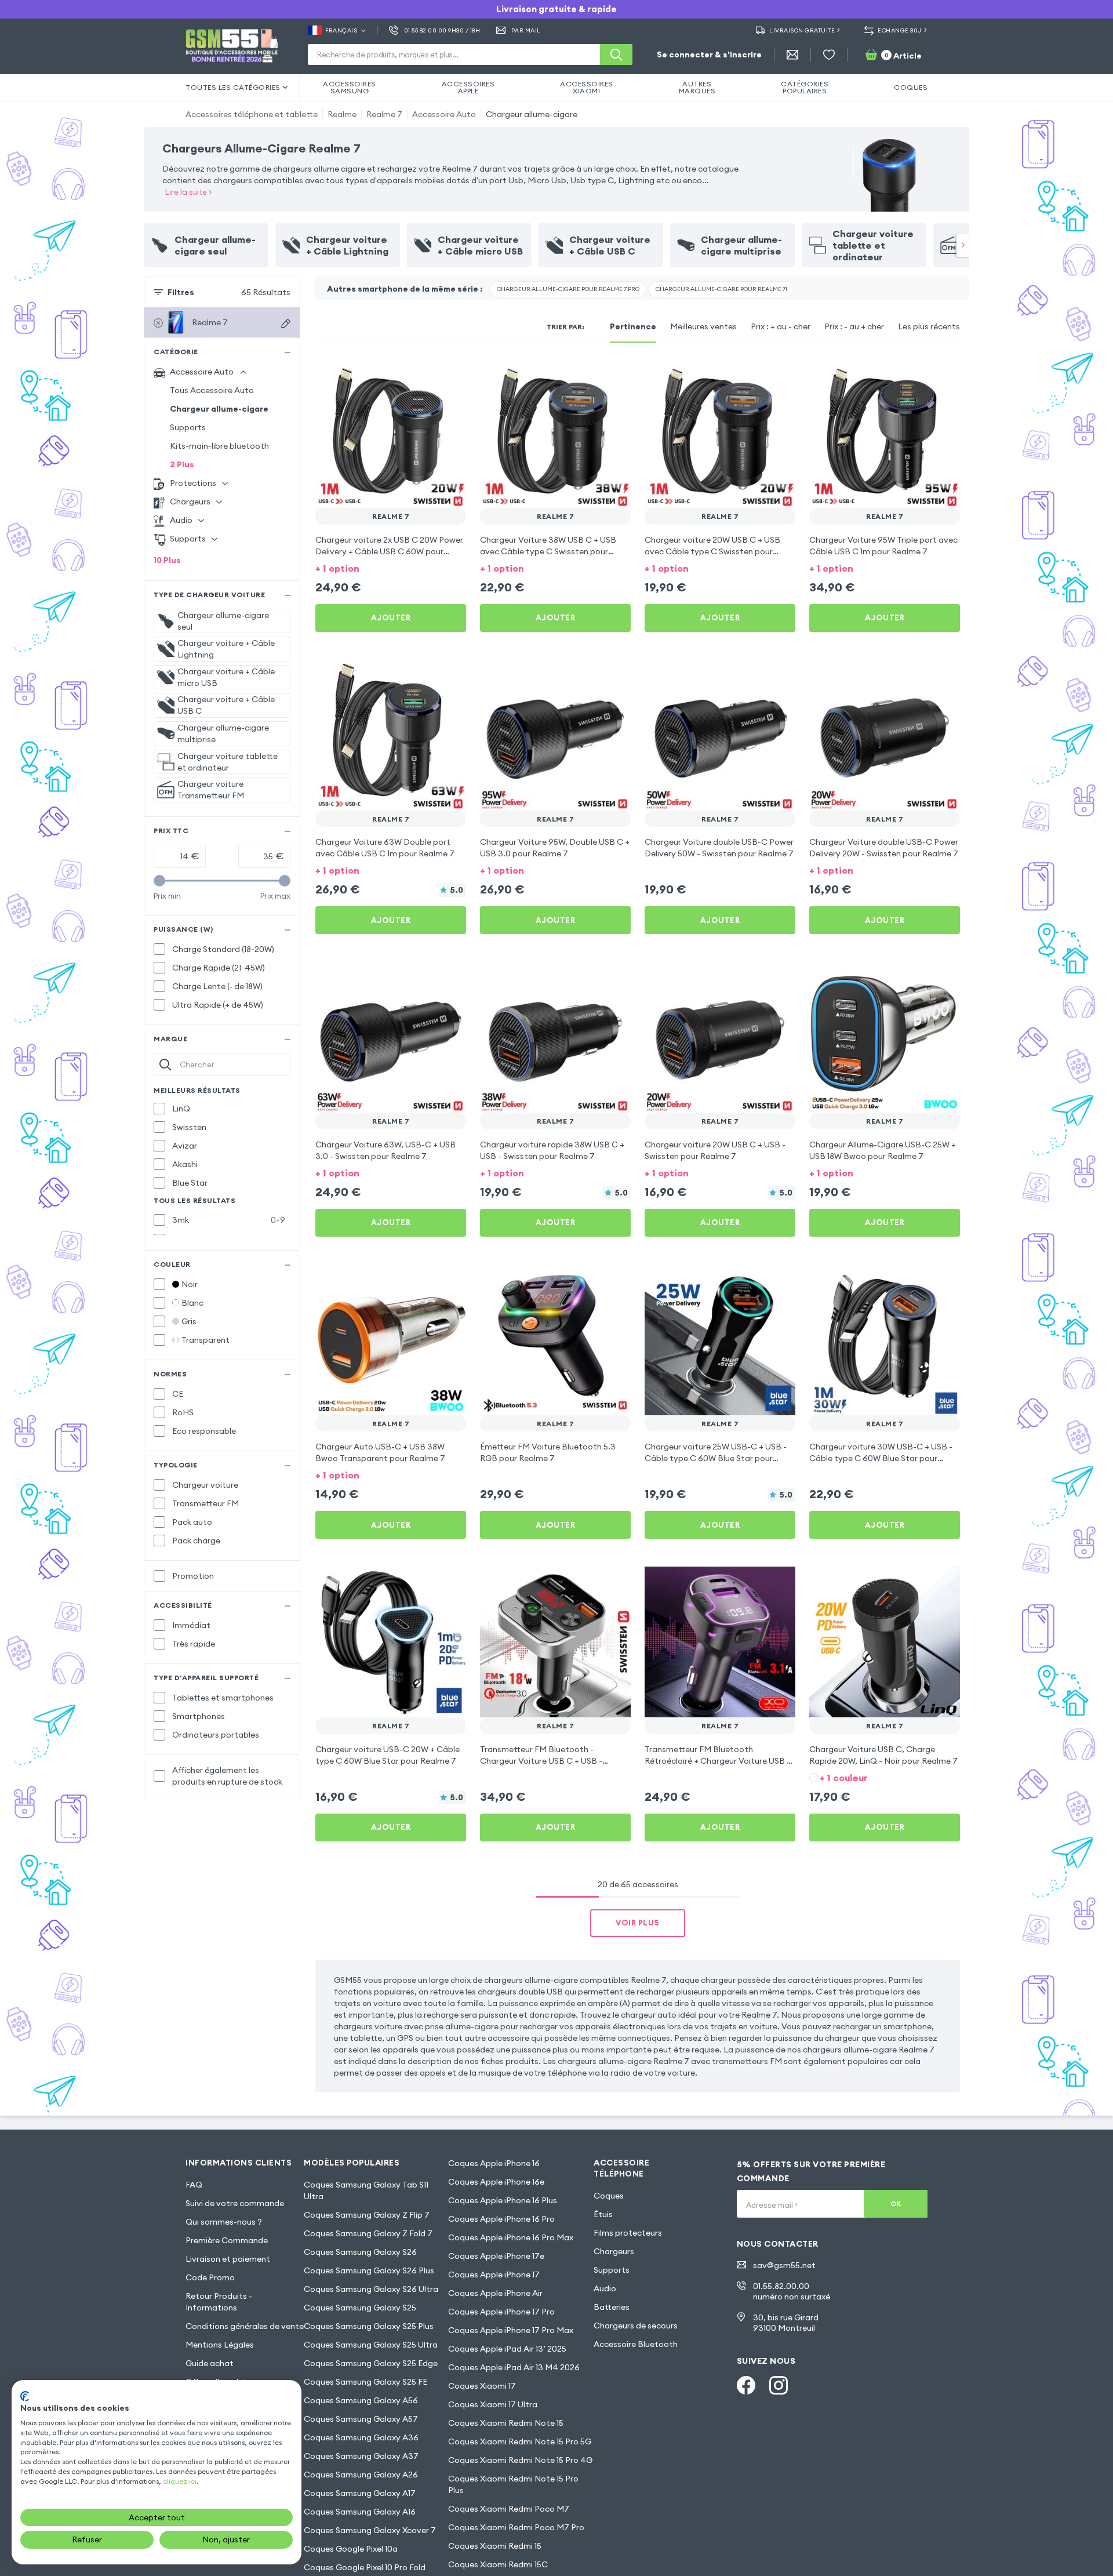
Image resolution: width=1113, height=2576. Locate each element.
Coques (609, 2196)
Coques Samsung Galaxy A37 (361, 2456)
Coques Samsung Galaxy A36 (361, 2437)
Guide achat (210, 2363)
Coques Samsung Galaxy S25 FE (365, 2382)
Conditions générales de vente (245, 2326)
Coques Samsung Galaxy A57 (361, 2419)
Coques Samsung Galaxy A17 (360, 2493)
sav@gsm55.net (784, 2265)
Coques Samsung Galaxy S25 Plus (369, 2326)
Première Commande (227, 2240)
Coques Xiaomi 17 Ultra (493, 2404)
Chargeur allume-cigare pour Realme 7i (721, 289)
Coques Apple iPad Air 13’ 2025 (507, 2349)
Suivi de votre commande (235, 2203)
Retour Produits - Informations (219, 2302)
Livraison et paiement (228, 2259)
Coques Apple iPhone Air (495, 2293)
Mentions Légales (220, 2345)
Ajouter (391, 617)
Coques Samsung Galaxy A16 (360, 2512)
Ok (896, 2203)
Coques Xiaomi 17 (482, 2386)
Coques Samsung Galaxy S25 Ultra (371, 2345)
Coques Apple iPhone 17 (494, 2275)
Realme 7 (384, 114)
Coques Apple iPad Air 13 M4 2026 (514, 2367)
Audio (605, 2288)
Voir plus (638, 1923)
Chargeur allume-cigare (532, 114)
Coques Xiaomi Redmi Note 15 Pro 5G (520, 2441)
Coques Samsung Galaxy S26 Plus (369, 2270)
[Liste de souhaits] (829, 55)
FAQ (194, 2185)
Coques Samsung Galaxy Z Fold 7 (368, 2233)
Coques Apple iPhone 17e (496, 2256)
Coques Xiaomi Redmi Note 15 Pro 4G (520, 2460)
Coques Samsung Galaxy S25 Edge (371, 2363)
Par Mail (526, 30)
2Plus (182, 464)
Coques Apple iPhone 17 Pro (501, 2312)
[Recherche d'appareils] (286, 324)
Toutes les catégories (233, 87)
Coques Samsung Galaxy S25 (360, 2308)
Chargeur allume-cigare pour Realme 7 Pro (568, 289)
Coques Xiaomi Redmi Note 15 (506, 2423)
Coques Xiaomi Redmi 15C (498, 2564)
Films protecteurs (628, 2233)
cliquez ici (180, 2481)
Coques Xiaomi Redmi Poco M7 (509, 2509)
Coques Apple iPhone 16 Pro (501, 2219)
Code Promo (210, 2277)
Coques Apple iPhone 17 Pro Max (511, 2330)
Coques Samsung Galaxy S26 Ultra (371, 2289)
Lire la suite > (189, 192)
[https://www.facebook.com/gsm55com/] (746, 2385)
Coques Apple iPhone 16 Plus (503, 2200)
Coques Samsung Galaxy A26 (361, 2475)
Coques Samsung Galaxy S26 (360, 2252)
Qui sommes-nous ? (224, 2222)
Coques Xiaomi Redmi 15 (495, 2546)
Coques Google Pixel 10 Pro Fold (365, 2567)
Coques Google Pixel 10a (351, 2549)
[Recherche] (616, 55)
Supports (188, 427)
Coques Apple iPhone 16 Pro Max (511, 2237)
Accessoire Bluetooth (636, 2344)
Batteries (612, 2307)
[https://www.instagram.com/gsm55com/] (779, 2385)
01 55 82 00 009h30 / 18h (442, 30)
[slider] (159, 881)
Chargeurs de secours (636, 2326)
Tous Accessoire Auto (212, 390)
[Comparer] (427, 373)
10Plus (167, 560)
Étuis (603, 2214)
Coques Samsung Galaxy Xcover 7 (370, 2530)
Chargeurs (614, 2251)
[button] (391, 567)
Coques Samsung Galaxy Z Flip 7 (367, 2215)
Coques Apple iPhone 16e (496, 2182)
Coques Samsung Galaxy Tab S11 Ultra (366, 2190)
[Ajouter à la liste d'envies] (450, 373)
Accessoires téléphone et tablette (252, 114)
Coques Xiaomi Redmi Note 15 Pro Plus (513, 2484)
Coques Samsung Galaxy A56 (361, 2400)
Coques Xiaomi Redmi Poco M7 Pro (516, 2527)
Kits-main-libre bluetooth (219, 446)
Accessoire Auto (444, 114)
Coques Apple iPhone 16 (494, 2163)
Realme (342, 114)
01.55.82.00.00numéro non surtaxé (792, 2291)
